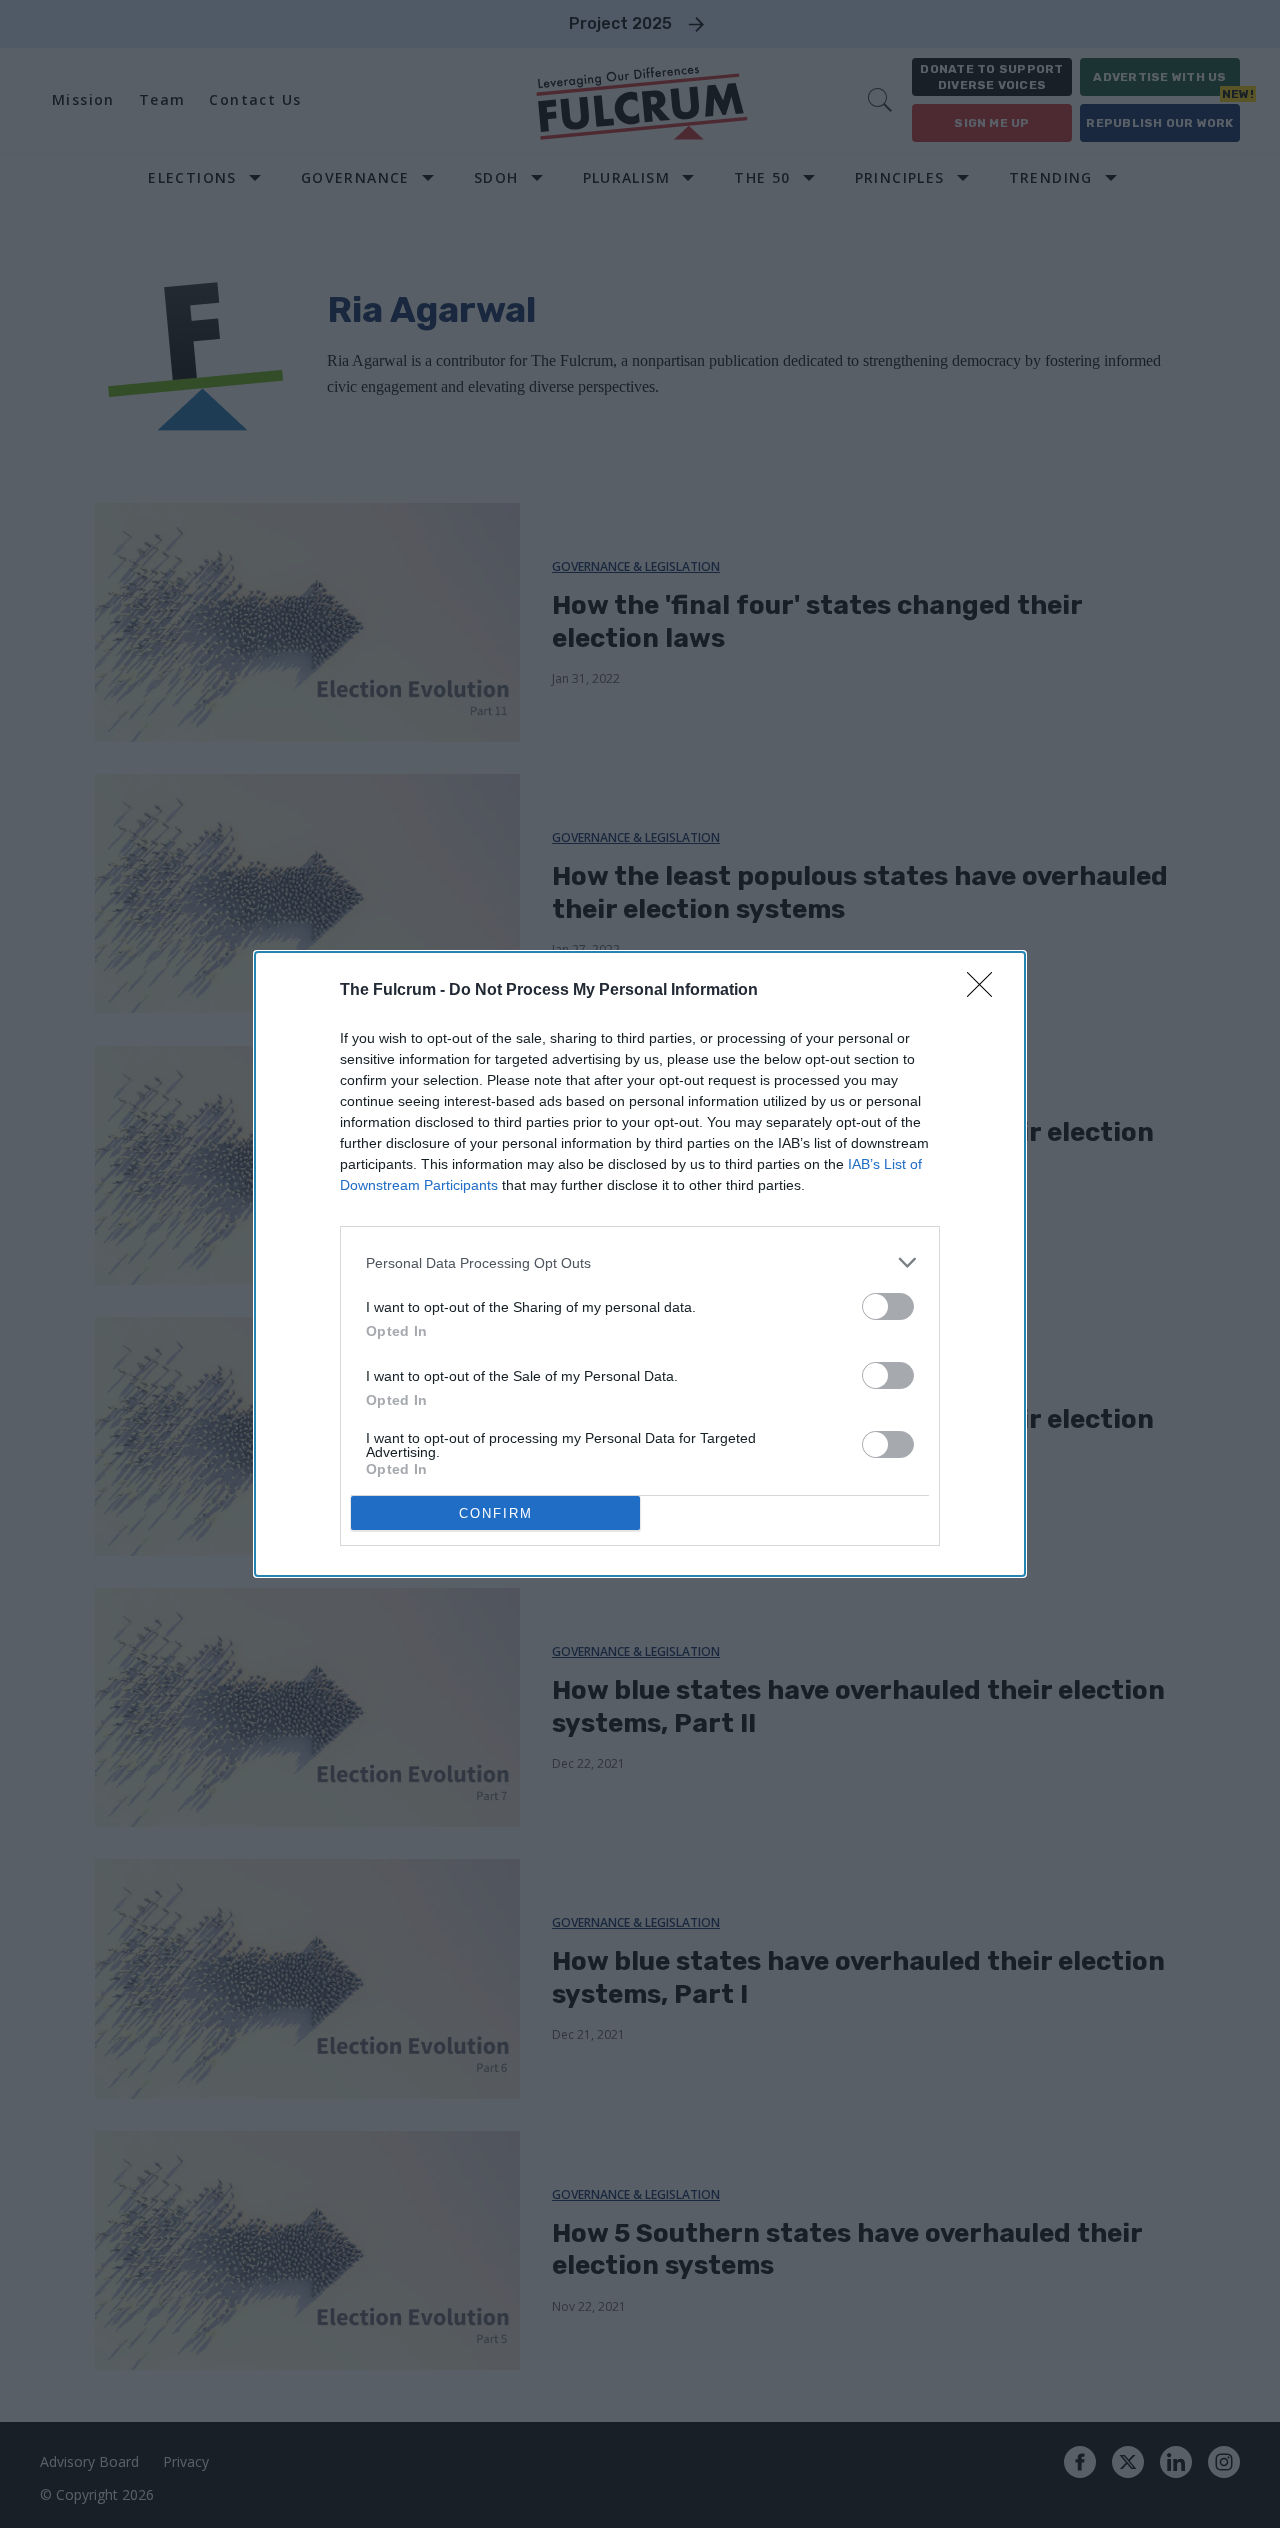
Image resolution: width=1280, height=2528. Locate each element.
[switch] (888, 1306)
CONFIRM (496, 1513)
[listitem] (640, 1262)
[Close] (986, 991)
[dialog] (640, 1264)
